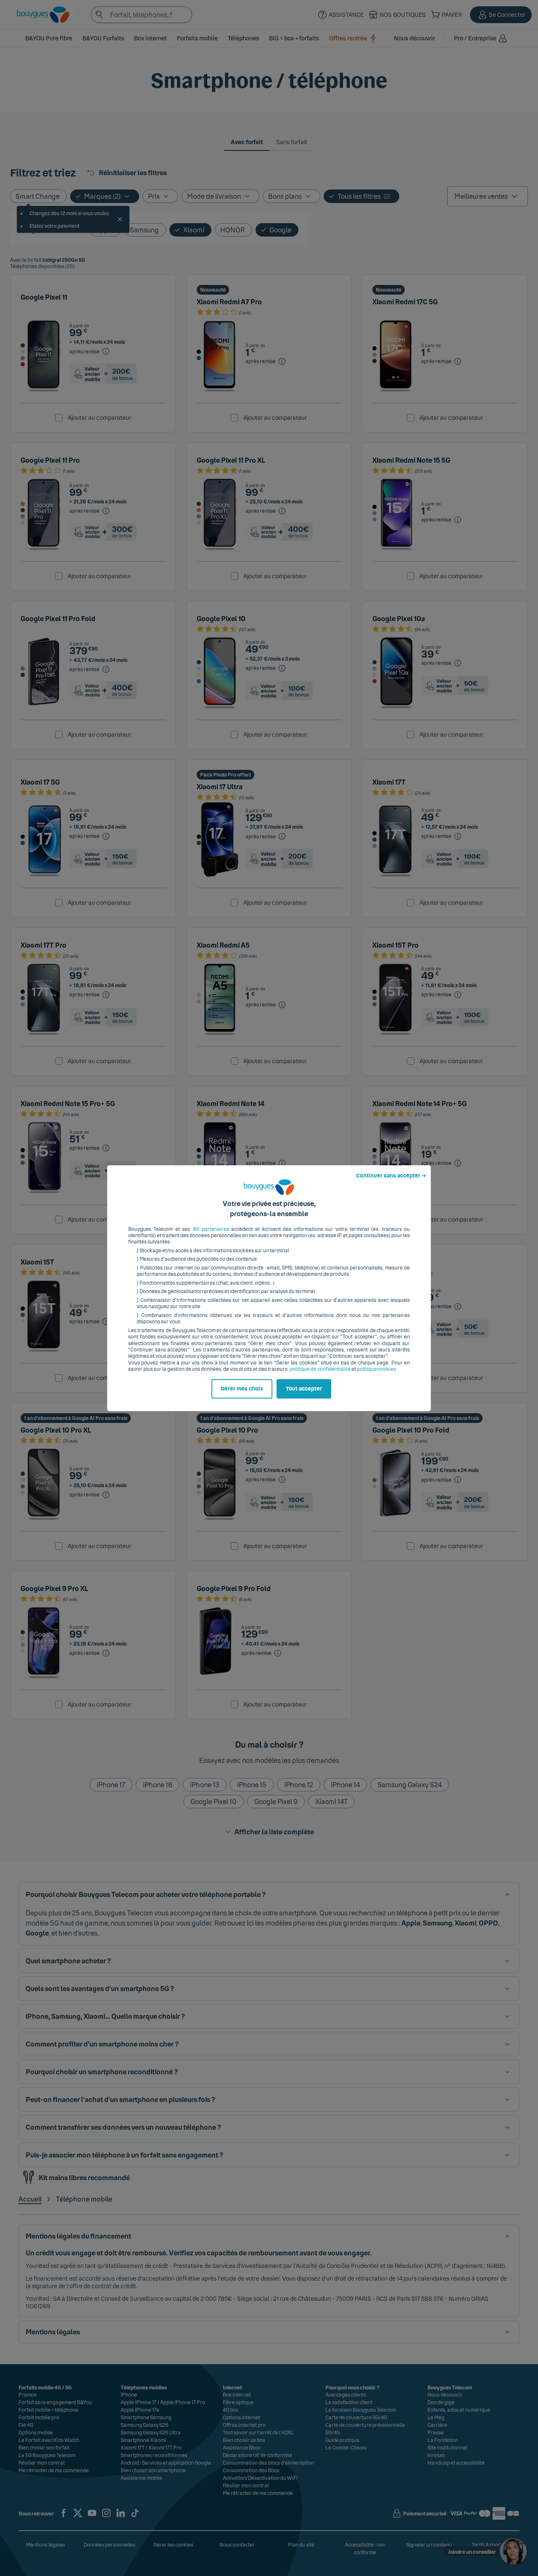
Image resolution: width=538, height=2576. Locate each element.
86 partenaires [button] (211, 1229)
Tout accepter (304, 1389)
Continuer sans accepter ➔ (391, 1176)
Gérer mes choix (242, 1389)
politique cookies (376, 1369)
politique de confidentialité (320, 1369)
